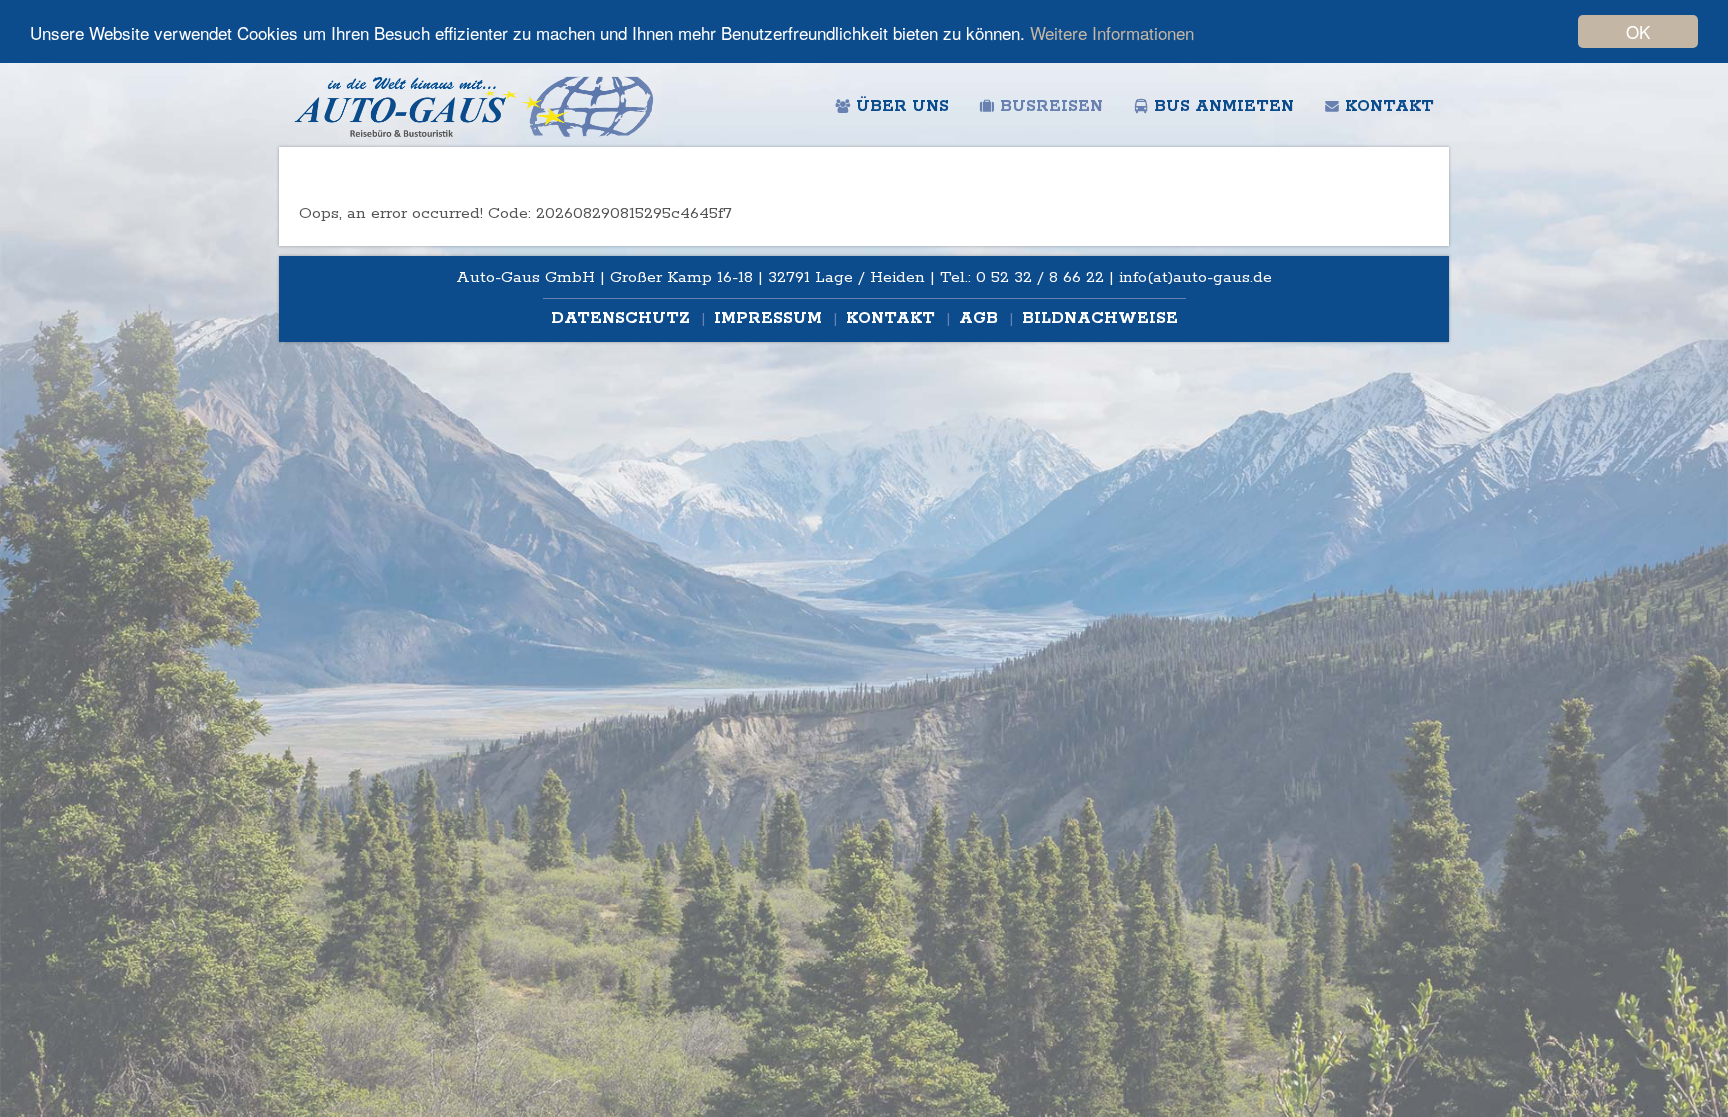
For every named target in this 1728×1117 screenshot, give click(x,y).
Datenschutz (623, 318)
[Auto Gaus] (474, 105)
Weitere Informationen (1112, 32)
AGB (981, 318)
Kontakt (1389, 106)
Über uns (902, 106)
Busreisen (1051, 106)
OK (1638, 31)
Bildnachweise (1100, 318)
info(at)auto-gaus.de (1195, 277)
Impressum (770, 318)
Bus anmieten (1224, 106)
